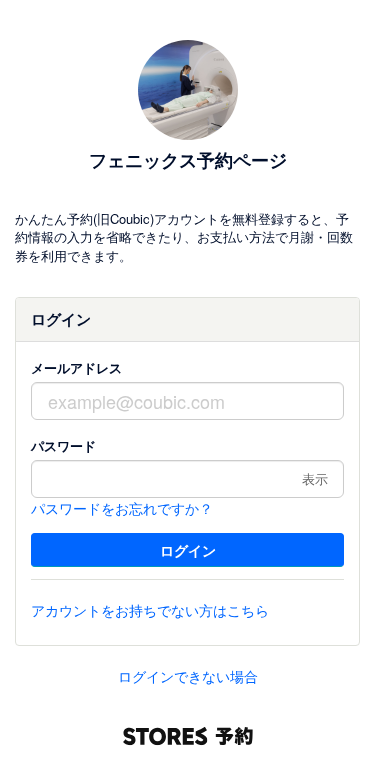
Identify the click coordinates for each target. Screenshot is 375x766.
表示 (315, 478)
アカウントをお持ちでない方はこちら (150, 610)
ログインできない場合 (188, 676)
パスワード (63, 445)
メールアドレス (76, 367)
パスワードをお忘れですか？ (122, 508)
